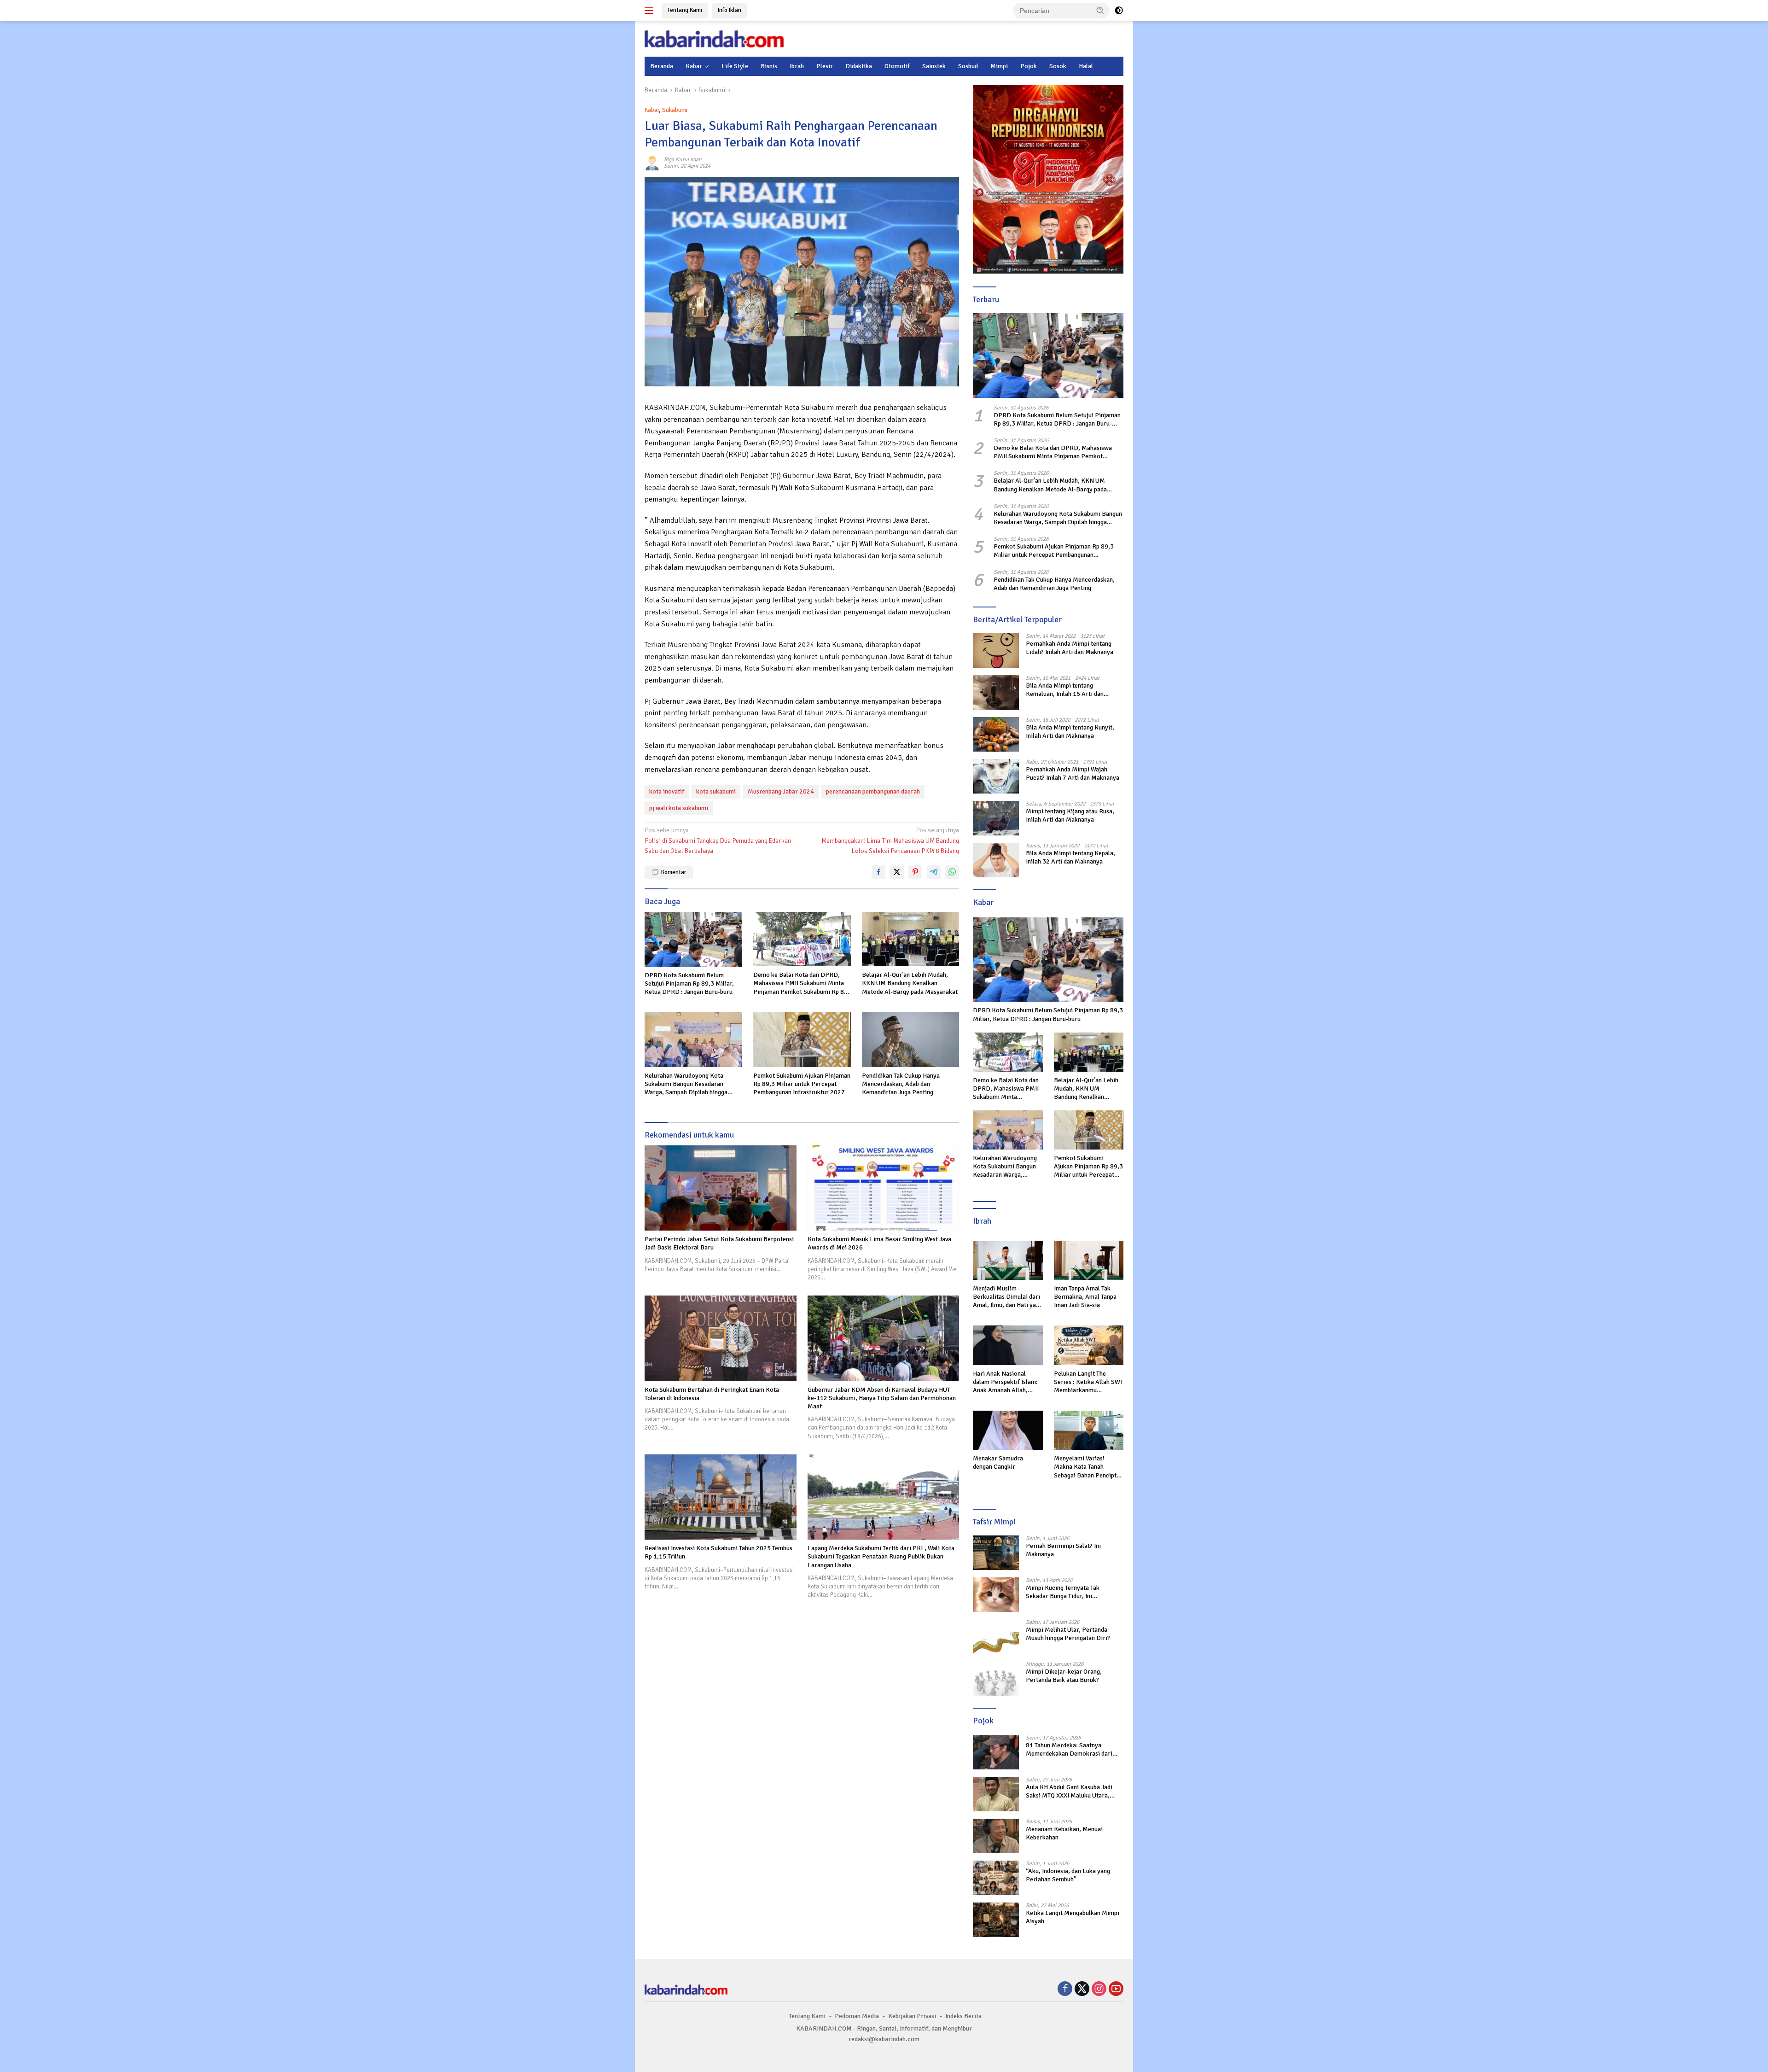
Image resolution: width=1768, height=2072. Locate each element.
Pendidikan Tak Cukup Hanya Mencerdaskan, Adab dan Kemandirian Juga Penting (901, 1084)
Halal (1086, 66)
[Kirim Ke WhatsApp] (952, 872)
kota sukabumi (716, 791)
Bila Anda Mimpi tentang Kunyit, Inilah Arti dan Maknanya (1070, 732)
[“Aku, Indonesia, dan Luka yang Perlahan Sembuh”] (996, 1878)
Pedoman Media (857, 2016)
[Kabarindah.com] (714, 38)
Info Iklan (730, 10)
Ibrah (797, 66)
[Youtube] (1116, 1990)
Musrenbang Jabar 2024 (781, 791)
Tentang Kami (685, 10)
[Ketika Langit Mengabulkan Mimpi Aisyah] (996, 1920)
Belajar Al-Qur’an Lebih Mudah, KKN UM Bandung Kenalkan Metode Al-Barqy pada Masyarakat (910, 983)
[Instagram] (1099, 1990)
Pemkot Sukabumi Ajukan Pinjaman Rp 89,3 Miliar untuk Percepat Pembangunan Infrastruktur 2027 (802, 1084)
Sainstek (934, 66)
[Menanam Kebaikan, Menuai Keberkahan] (996, 1836)
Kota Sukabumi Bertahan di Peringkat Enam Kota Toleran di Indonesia (712, 1394)
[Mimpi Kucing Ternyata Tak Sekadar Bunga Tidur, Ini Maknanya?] (996, 1595)
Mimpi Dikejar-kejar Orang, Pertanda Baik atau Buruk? (1064, 1676)
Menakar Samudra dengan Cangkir (998, 1462)
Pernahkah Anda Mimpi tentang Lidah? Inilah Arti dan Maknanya (1070, 648)
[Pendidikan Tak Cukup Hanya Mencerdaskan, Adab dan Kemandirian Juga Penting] (911, 1040)
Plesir (825, 66)
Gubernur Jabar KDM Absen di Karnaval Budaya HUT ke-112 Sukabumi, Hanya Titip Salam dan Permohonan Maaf (882, 1398)
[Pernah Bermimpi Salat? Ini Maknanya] (996, 1553)
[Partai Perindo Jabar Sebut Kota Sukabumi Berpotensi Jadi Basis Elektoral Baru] (721, 1188)
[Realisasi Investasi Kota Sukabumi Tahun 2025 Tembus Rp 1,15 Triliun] (721, 1497)
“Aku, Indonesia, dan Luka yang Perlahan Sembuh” (1068, 1875)
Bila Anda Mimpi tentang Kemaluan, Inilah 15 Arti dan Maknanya (1065, 690)
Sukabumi (675, 110)
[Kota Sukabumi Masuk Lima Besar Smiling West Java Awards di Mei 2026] (884, 1188)
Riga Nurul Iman (683, 160)
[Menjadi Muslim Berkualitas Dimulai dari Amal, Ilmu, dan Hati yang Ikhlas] (1008, 1260)
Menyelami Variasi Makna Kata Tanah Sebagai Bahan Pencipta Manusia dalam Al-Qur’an (1088, 1467)
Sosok (1058, 66)
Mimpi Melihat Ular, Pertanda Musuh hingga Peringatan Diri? (1068, 1634)
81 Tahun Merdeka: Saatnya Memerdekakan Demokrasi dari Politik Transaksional (1069, 1750)
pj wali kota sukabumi (679, 808)
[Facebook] (1065, 1990)
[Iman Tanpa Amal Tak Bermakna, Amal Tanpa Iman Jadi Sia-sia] (1089, 1260)
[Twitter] (1082, 1990)
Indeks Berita (963, 2016)
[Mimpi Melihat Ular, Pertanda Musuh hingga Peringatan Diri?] (996, 1637)
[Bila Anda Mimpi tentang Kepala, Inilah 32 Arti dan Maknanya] (996, 860)
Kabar (694, 66)
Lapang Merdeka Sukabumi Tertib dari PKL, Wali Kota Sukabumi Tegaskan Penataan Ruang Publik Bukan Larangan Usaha (881, 1556)
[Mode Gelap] (1119, 11)
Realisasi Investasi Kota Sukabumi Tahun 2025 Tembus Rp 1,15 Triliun (718, 1552)
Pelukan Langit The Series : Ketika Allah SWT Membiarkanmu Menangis (1089, 1382)
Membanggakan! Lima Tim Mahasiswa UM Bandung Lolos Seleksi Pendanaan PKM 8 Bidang (890, 840)
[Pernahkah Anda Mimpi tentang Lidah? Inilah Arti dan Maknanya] (996, 651)
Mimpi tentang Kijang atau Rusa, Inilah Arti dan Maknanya (1070, 815)
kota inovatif (667, 791)
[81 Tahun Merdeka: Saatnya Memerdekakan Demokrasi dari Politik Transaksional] (996, 1752)
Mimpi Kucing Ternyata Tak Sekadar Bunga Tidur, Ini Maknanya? (1063, 1592)
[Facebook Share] (878, 872)
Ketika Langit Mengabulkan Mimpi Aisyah (1073, 1917)
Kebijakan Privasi (912, 2016)
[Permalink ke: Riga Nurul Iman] (652, 162)
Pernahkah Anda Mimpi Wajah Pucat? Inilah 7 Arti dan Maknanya (1073, 773)
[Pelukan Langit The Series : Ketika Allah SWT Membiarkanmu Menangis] (1089, 1345)
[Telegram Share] (934, 872)
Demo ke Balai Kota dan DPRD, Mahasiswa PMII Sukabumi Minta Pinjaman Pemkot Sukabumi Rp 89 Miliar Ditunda (800, 983)
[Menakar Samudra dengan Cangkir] (1008, 1430)
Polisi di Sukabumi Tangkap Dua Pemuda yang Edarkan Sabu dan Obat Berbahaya (718, 840)
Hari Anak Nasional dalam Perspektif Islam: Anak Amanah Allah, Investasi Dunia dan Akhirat (1005, 1382)
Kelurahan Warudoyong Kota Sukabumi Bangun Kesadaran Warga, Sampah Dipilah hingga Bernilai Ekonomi (686, 1084)
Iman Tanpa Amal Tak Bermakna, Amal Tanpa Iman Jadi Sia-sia (1085, 1297)
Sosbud (968, 66)
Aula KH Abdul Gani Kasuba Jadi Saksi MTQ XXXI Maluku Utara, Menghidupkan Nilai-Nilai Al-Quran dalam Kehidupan (1074, 1792)
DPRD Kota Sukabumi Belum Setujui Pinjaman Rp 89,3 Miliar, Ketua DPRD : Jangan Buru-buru (689, 983)
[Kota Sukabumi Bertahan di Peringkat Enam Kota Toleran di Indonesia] (721, 1338)
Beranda (662, 66)
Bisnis (769, 66)
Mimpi (999, 66)
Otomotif (897, 66)
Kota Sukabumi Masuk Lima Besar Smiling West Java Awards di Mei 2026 (879, 1243)
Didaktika (859, 66)
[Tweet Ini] (897, 872)
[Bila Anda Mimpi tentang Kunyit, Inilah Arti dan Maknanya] (996, 734)
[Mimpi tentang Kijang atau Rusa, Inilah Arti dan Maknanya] (996, 818)
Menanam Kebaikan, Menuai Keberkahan (1064, 1833)
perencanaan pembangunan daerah (873, 791)
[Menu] (651, 11)
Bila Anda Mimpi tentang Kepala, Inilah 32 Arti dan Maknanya (1070, 857)
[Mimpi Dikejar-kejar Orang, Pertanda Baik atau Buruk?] (996, 1678)
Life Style (735, 66)
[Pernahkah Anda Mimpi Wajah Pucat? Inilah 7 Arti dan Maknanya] (996, 776)
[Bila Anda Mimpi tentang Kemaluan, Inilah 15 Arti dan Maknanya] (996, 692)
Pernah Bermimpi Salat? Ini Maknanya (1063, 1550)
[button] (1100, 10)
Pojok (1029, 66)
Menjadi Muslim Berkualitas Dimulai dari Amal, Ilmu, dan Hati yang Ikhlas (1008, 1297)
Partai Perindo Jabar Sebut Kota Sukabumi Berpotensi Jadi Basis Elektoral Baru (719, 1243)
